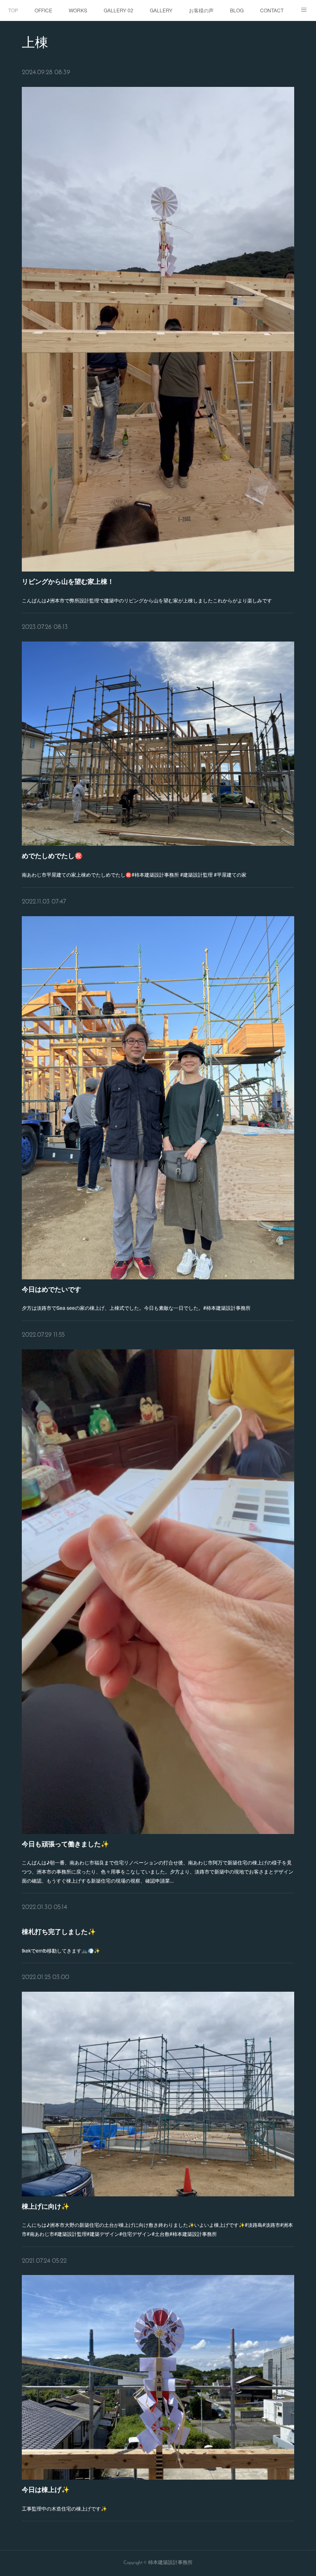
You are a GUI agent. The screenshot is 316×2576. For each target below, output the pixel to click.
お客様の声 (201, 10)
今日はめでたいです (51, 1289)
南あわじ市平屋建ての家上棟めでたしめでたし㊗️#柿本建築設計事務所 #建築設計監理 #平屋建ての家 (135, 874)
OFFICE (43, 10)
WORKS (78, 10)
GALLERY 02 (118, 10)
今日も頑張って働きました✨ (65, 1844)
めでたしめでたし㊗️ (52, 855)
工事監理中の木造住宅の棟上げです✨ (64, 2508)
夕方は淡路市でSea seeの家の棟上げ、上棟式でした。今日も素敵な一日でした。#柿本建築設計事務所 (136, 1308)
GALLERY (161, 10)
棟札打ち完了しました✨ (59, 1931)
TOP (13, 10)
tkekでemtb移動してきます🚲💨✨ (61, 1950)
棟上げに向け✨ (46, 2206)
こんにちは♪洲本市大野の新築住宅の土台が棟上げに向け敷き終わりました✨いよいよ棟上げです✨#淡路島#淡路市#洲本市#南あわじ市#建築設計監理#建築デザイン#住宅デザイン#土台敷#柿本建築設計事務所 (157, 2229)
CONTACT (272, 10)
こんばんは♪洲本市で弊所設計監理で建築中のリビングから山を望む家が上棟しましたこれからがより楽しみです (147, 600)
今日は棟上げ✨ (46, 2489)
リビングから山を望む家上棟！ (68, 581)
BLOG (237, 10)
